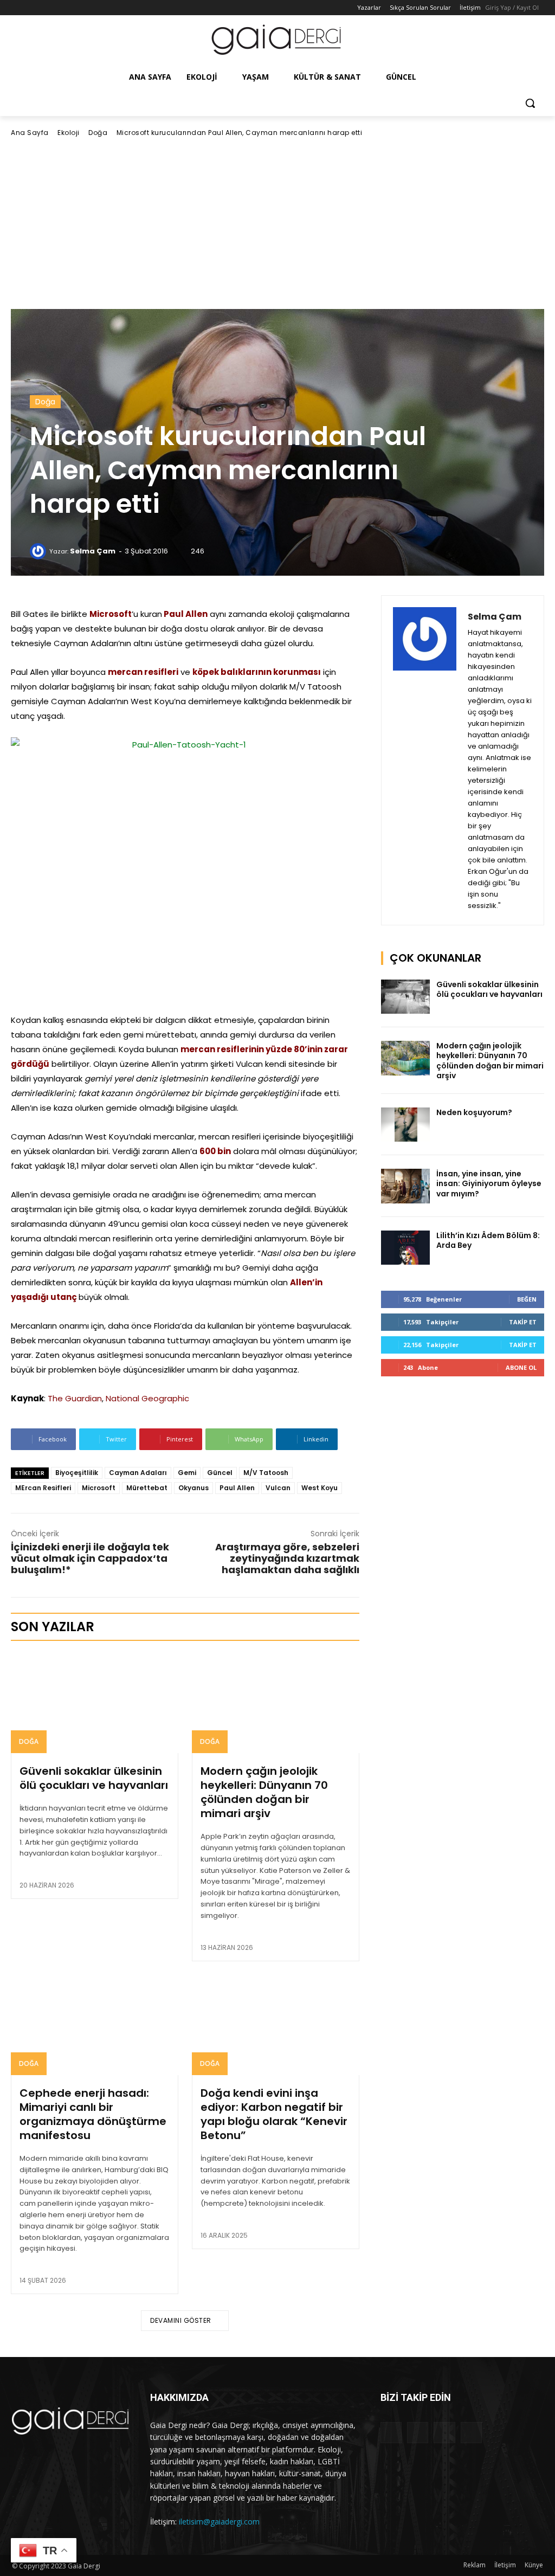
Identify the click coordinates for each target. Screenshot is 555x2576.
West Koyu (320, 1488)
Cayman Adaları (138, 1473)
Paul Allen (237, 1488)
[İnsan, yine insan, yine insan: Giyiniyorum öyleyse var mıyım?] (405, 1186)
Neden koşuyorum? (474, 1112)
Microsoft (99, 1488)
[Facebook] (18, 8)
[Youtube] (63, 8)
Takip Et (523, 1322)
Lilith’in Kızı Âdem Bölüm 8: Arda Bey (488, 1240)
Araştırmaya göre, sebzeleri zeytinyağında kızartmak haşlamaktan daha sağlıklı (287, 1558)
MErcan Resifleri (43, 1488)
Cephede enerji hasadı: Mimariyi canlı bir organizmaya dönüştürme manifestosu (93, 2114)
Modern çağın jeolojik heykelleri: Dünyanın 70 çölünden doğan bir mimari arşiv (264, 1792)
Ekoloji (69, 133)
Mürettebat (147, 1488)
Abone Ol (521, 1367)
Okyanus (193, 1488)
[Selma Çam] (40, 551)
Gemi (187, 1473)
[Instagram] (33, 8)
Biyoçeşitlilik (77, 1473)
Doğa (98, 133)
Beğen (527, 1299)
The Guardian (75, 1398)
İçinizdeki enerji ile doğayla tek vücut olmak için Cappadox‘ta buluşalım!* (90, 1558)
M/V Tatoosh (266, 1473)
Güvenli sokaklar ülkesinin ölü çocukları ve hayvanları (94, 1778)
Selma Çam (93, 551)
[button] (530, 103)
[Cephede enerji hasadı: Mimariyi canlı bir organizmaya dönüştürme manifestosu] (95, 2025)
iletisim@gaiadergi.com (219, 2522)
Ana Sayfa (30, 133)
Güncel (220, 1473)
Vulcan (278, 1488)
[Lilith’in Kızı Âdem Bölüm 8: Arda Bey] (405, 1248)
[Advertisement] (277, 223)
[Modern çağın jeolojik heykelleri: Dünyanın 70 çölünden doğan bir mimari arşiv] (276, 1703)
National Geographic (147, 1398)
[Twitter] (49, 8)
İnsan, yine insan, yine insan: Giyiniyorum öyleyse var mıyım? (489, 1183)
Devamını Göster (181, 2320)
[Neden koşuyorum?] (405, 1125)
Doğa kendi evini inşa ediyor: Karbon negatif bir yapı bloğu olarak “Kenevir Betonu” (274, 2114)
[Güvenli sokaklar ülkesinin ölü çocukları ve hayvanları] (95, 1703)
